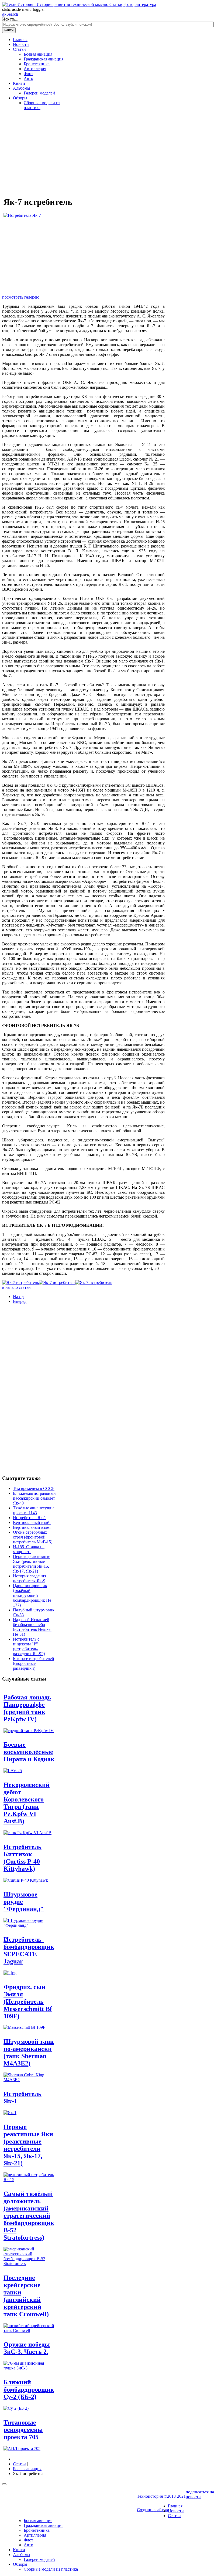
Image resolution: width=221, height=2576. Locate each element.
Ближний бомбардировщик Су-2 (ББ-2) (29, 2389)
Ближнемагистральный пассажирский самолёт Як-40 (34, 1498)
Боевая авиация (38, 54)
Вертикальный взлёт (32, 1522)
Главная (20, 40)
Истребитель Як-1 (30, 1518)
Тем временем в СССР (34, 1488)
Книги (19, 83)
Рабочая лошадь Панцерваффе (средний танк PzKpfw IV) (27, 1708)
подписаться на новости (200, 2494)
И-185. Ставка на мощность (29, 1549)
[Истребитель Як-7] (22, 215)
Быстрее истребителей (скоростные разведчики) (34, 1663)
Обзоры (20, 98)
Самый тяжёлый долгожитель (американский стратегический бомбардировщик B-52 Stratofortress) (29, 2216)
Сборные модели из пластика (51, 2569)
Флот (28, 74)
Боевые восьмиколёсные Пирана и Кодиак (29, 1752)
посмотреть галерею (21, 297)
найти (9, 30)
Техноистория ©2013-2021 (161, 2496)
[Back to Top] (4, 2484)
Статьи (19, 49)
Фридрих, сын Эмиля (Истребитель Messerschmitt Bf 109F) (28, 2002)
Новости (21, 44)
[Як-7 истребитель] (20, 1282)
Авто (28, 78)
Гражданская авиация (44, 59)
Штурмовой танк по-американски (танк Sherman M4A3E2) (29, 2052)
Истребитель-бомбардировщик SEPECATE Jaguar (29, 1950)
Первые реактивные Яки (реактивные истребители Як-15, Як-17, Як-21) (32, 1564)
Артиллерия (35, 69)
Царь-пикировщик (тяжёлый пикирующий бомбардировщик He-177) (33, 1595)
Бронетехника (37, 64)
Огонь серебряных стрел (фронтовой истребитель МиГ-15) (33, 1537)
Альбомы (22, 88)
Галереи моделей (39, 93)
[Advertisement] (83, 152)
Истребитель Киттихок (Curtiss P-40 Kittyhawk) (23, 1858)
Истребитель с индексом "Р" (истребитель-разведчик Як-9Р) (29, 1646)
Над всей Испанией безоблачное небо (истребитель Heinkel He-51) (32, 1627)
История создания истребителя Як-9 (30, 1578)
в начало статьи (16, 1287)
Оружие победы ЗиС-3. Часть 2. (27, 2348)
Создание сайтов (152, 2510)
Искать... (10, 19)
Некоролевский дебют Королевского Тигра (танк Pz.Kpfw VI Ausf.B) (27, 1803)
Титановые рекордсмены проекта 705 (23, 2430)
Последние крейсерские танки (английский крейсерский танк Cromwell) (26, 2296)
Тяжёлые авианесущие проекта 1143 (34, 1510)
